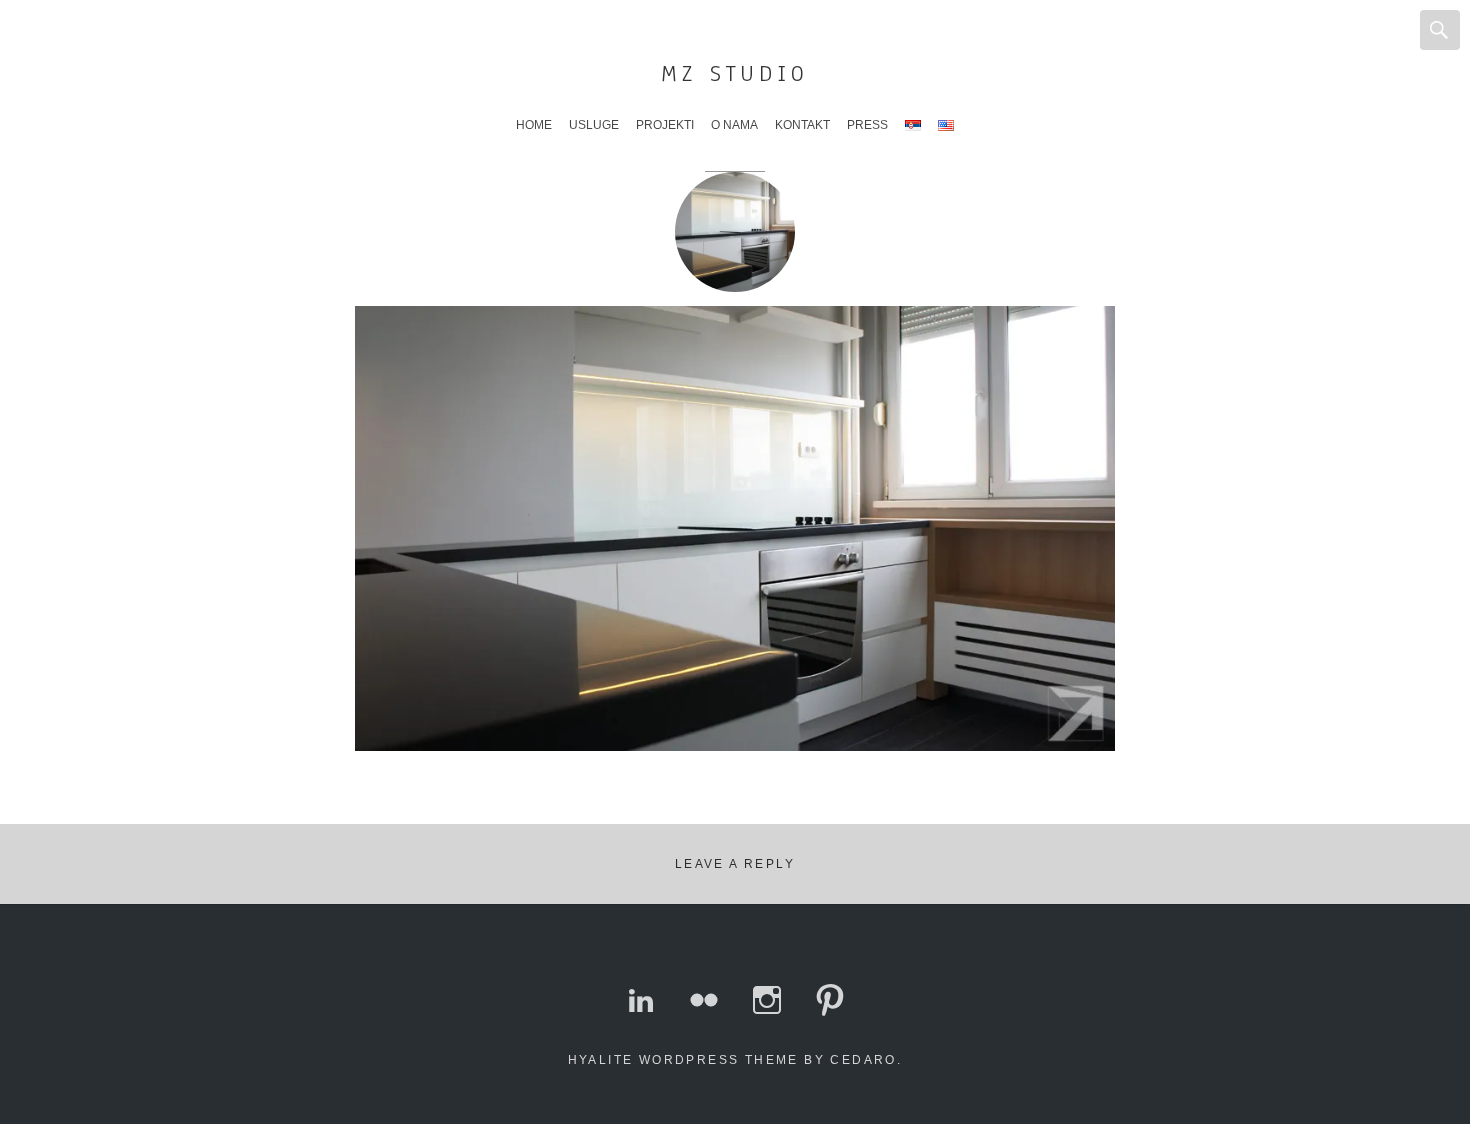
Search (1440, 30)
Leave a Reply (735, 864)
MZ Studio (734, 73)
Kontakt (802, 125)
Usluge (594, 125)
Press (867, 125)
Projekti (665, 125)
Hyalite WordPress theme (683, 1060)
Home (534, 125)
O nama (734, 125)
